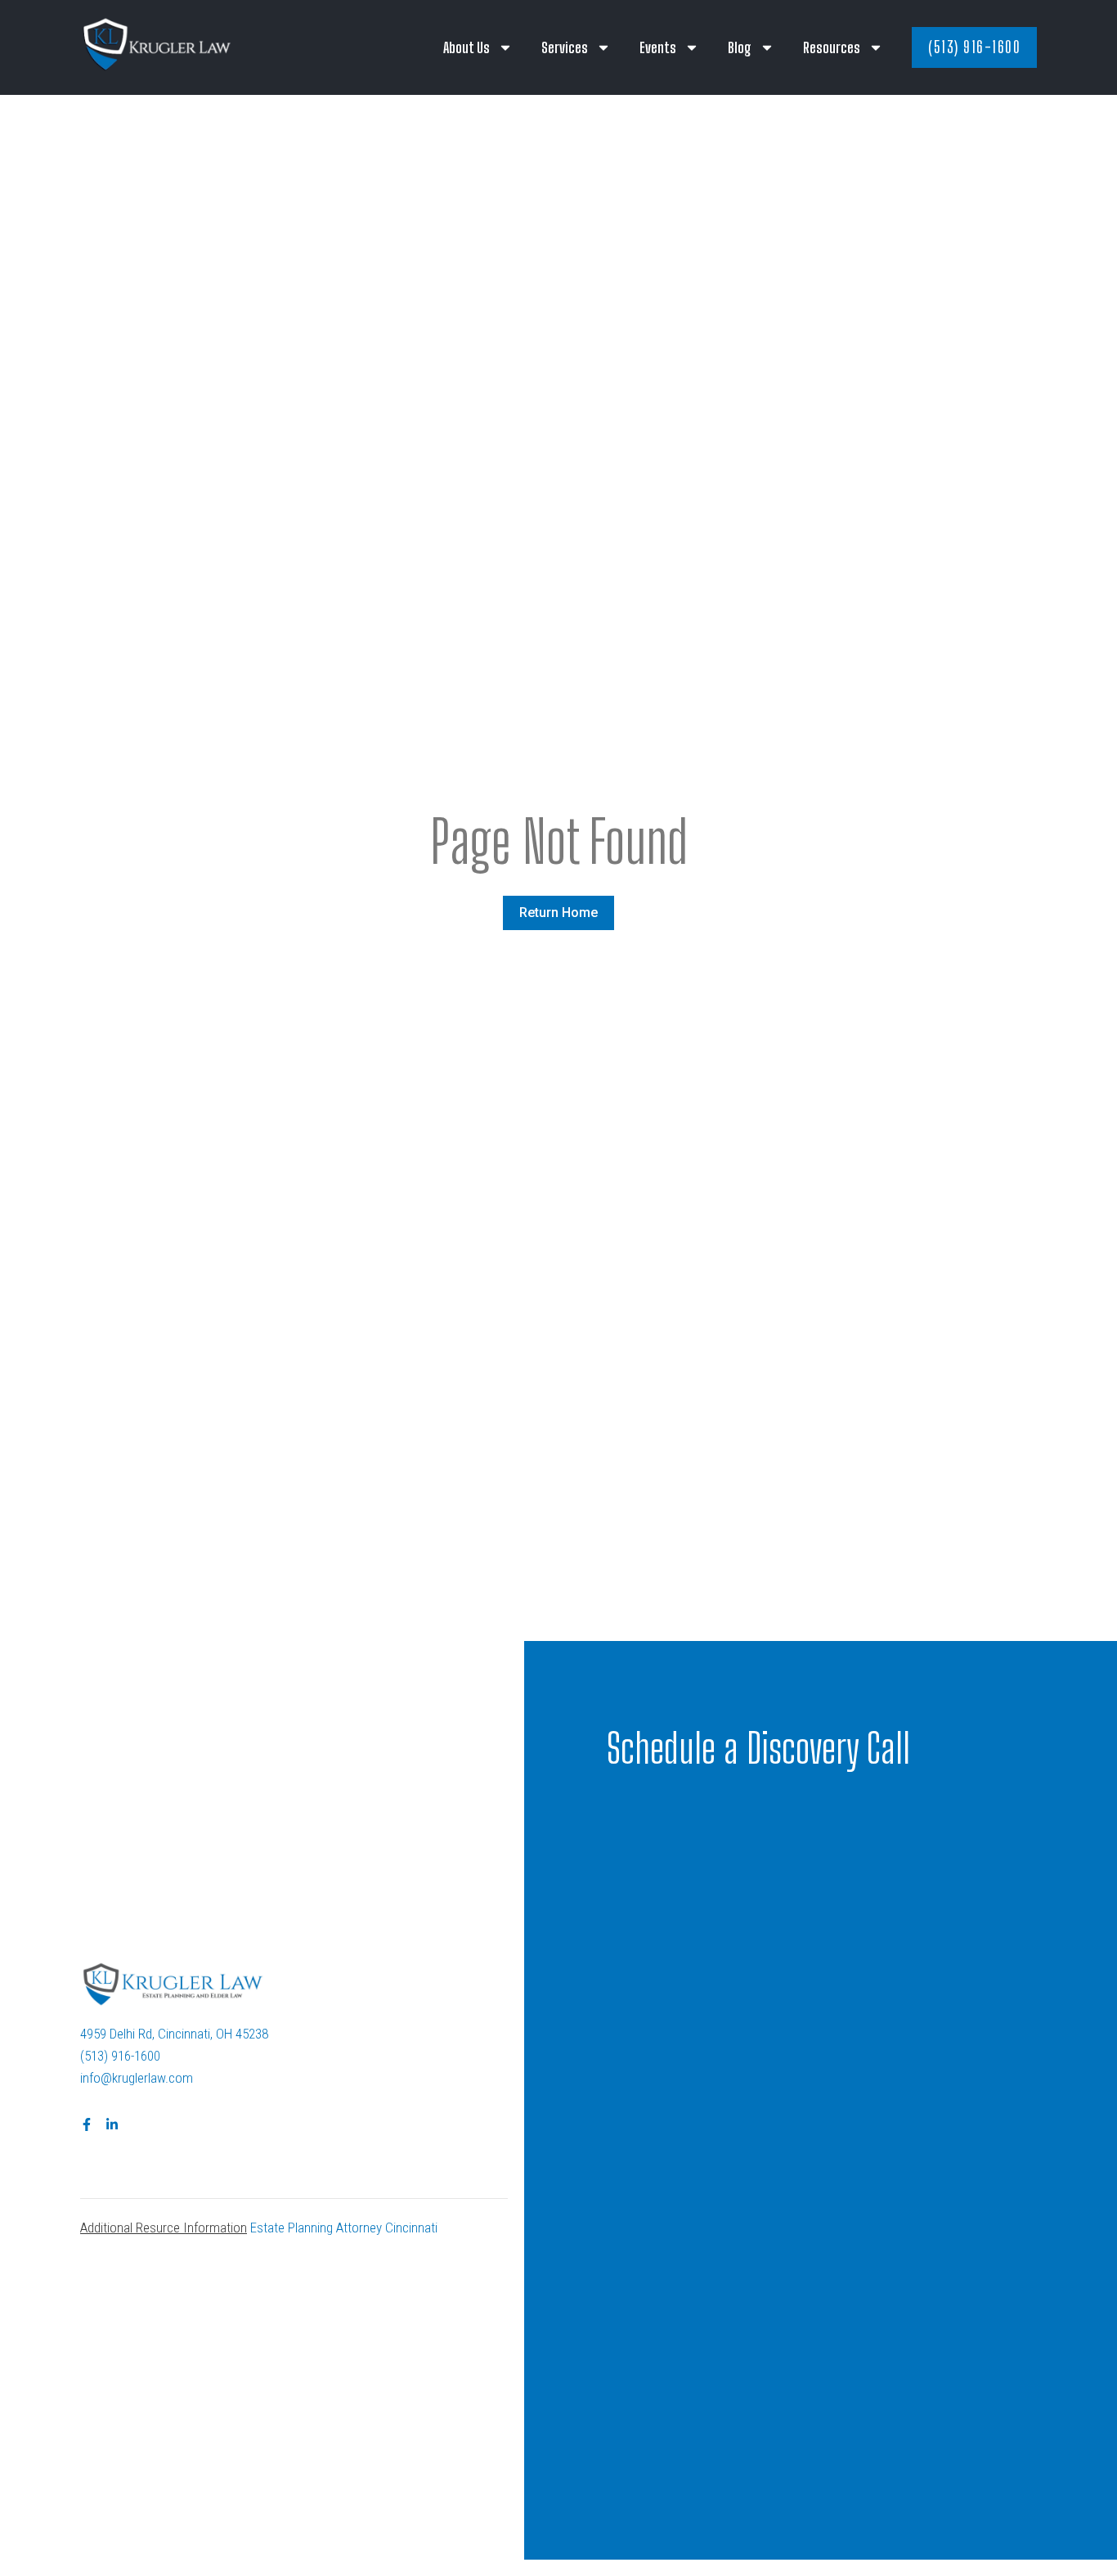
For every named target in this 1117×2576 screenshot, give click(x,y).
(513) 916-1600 (120, 2056)
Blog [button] (740, 47)
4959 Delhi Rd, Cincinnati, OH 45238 (174, 2034)
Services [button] (565, 47)
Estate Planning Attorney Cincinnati (344, 2228)
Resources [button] (832, 47)
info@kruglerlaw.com (137, 2078)
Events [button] (658, 47)
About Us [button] (467, 47)
